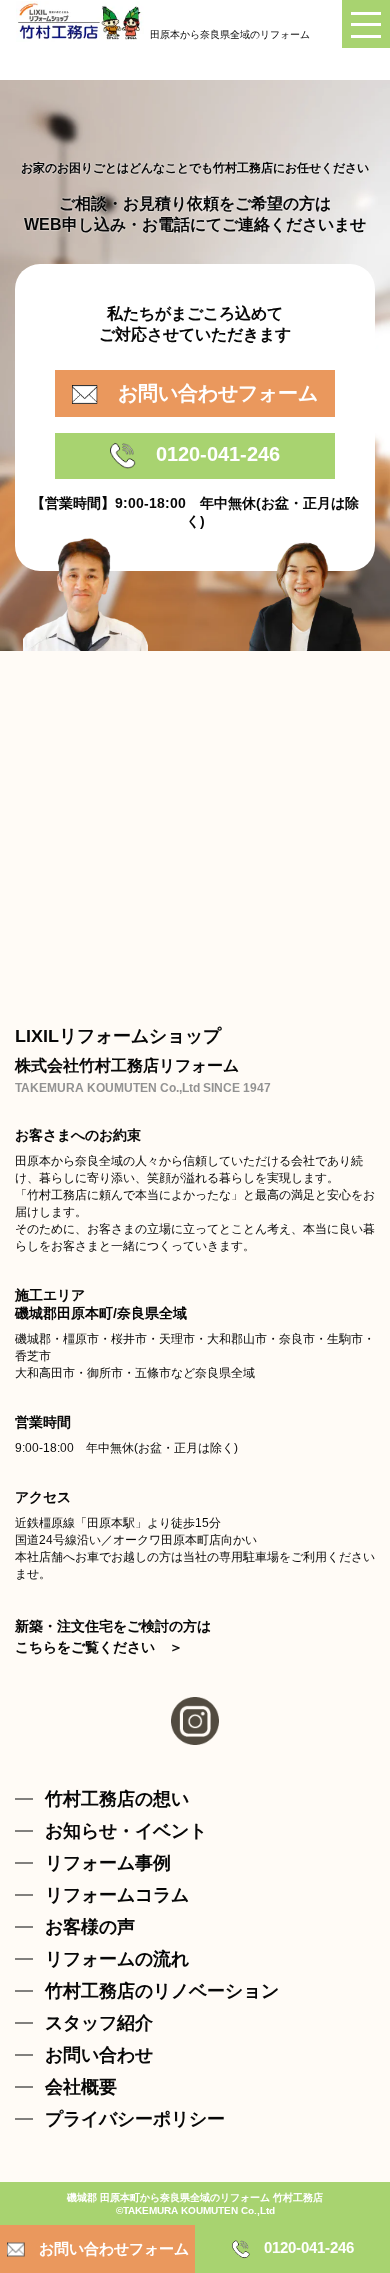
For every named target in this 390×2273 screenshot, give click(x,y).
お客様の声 (90, 1927)
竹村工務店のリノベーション (162, 1991)
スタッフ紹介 (99, 2023)
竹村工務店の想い (117, 1799)
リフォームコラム (117, 1895)
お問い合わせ (99, 2055)
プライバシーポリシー (135, 2119)
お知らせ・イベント (126, 1831)
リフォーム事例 (108, 1863)
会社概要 (81, 2087)
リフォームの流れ (117, 1959)
